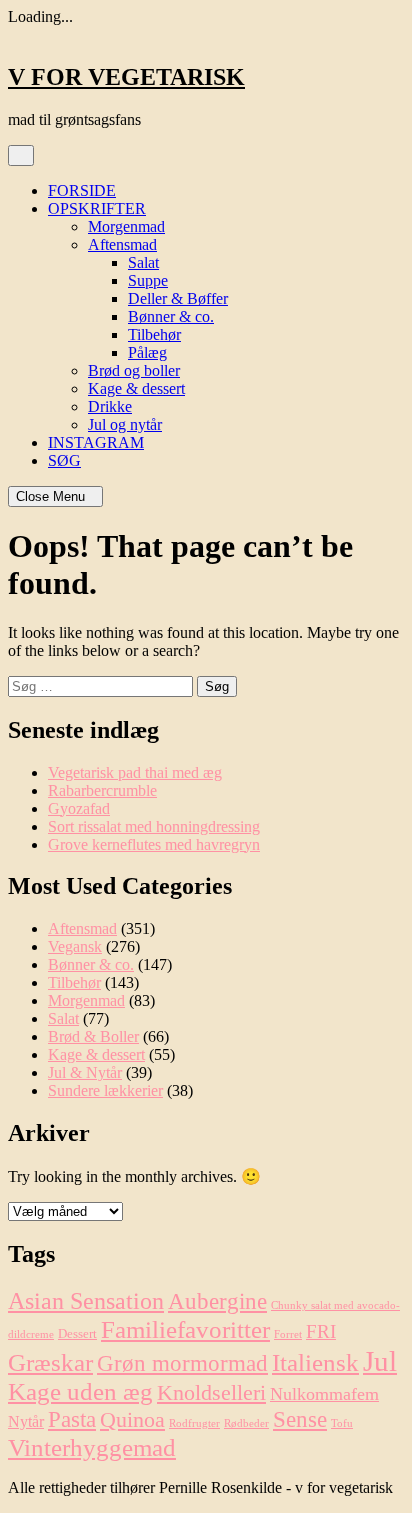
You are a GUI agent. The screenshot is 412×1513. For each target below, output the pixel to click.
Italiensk (315, 1362)
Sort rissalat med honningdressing (154, 826)
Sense (300, 1419)
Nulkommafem (324, 1394)
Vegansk (75, 946)
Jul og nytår (125, 424)
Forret (288, 1334)
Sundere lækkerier (105, 1090)
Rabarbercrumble (102, 790)
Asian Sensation (86, 1301)
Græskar (50, 1362)
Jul (380, 1361)
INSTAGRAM (96, 442)
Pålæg (147, 352)
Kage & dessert (136, 388)
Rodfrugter (194, 1423)
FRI (321, 1331)
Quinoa (132, 1419)
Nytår (26, 1421)
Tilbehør (154, 334)
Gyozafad (79, 808)
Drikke (110, 406)
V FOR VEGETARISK (126, 77)
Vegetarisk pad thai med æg (135, 772)
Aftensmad (122, 244)
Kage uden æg (80, 1391)
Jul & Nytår (85, 1072)
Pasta (72, 1419)
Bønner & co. (171, 316)
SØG (64, 460)
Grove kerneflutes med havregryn (154, 844)
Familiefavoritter (185, 1329)
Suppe (148, 280)
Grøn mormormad (182, 1363)
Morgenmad (126, 226)
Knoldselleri (211, 1392)
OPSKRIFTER (97, 208)
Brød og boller (134, 370)
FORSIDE (82, 190)
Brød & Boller (93, 1036)
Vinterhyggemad (92, 1447)
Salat (143, 262)
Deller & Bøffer (178, 298)
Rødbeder (246, 1423)
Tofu (342, 1423)
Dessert (77, 1333)
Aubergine (217, 1301)
